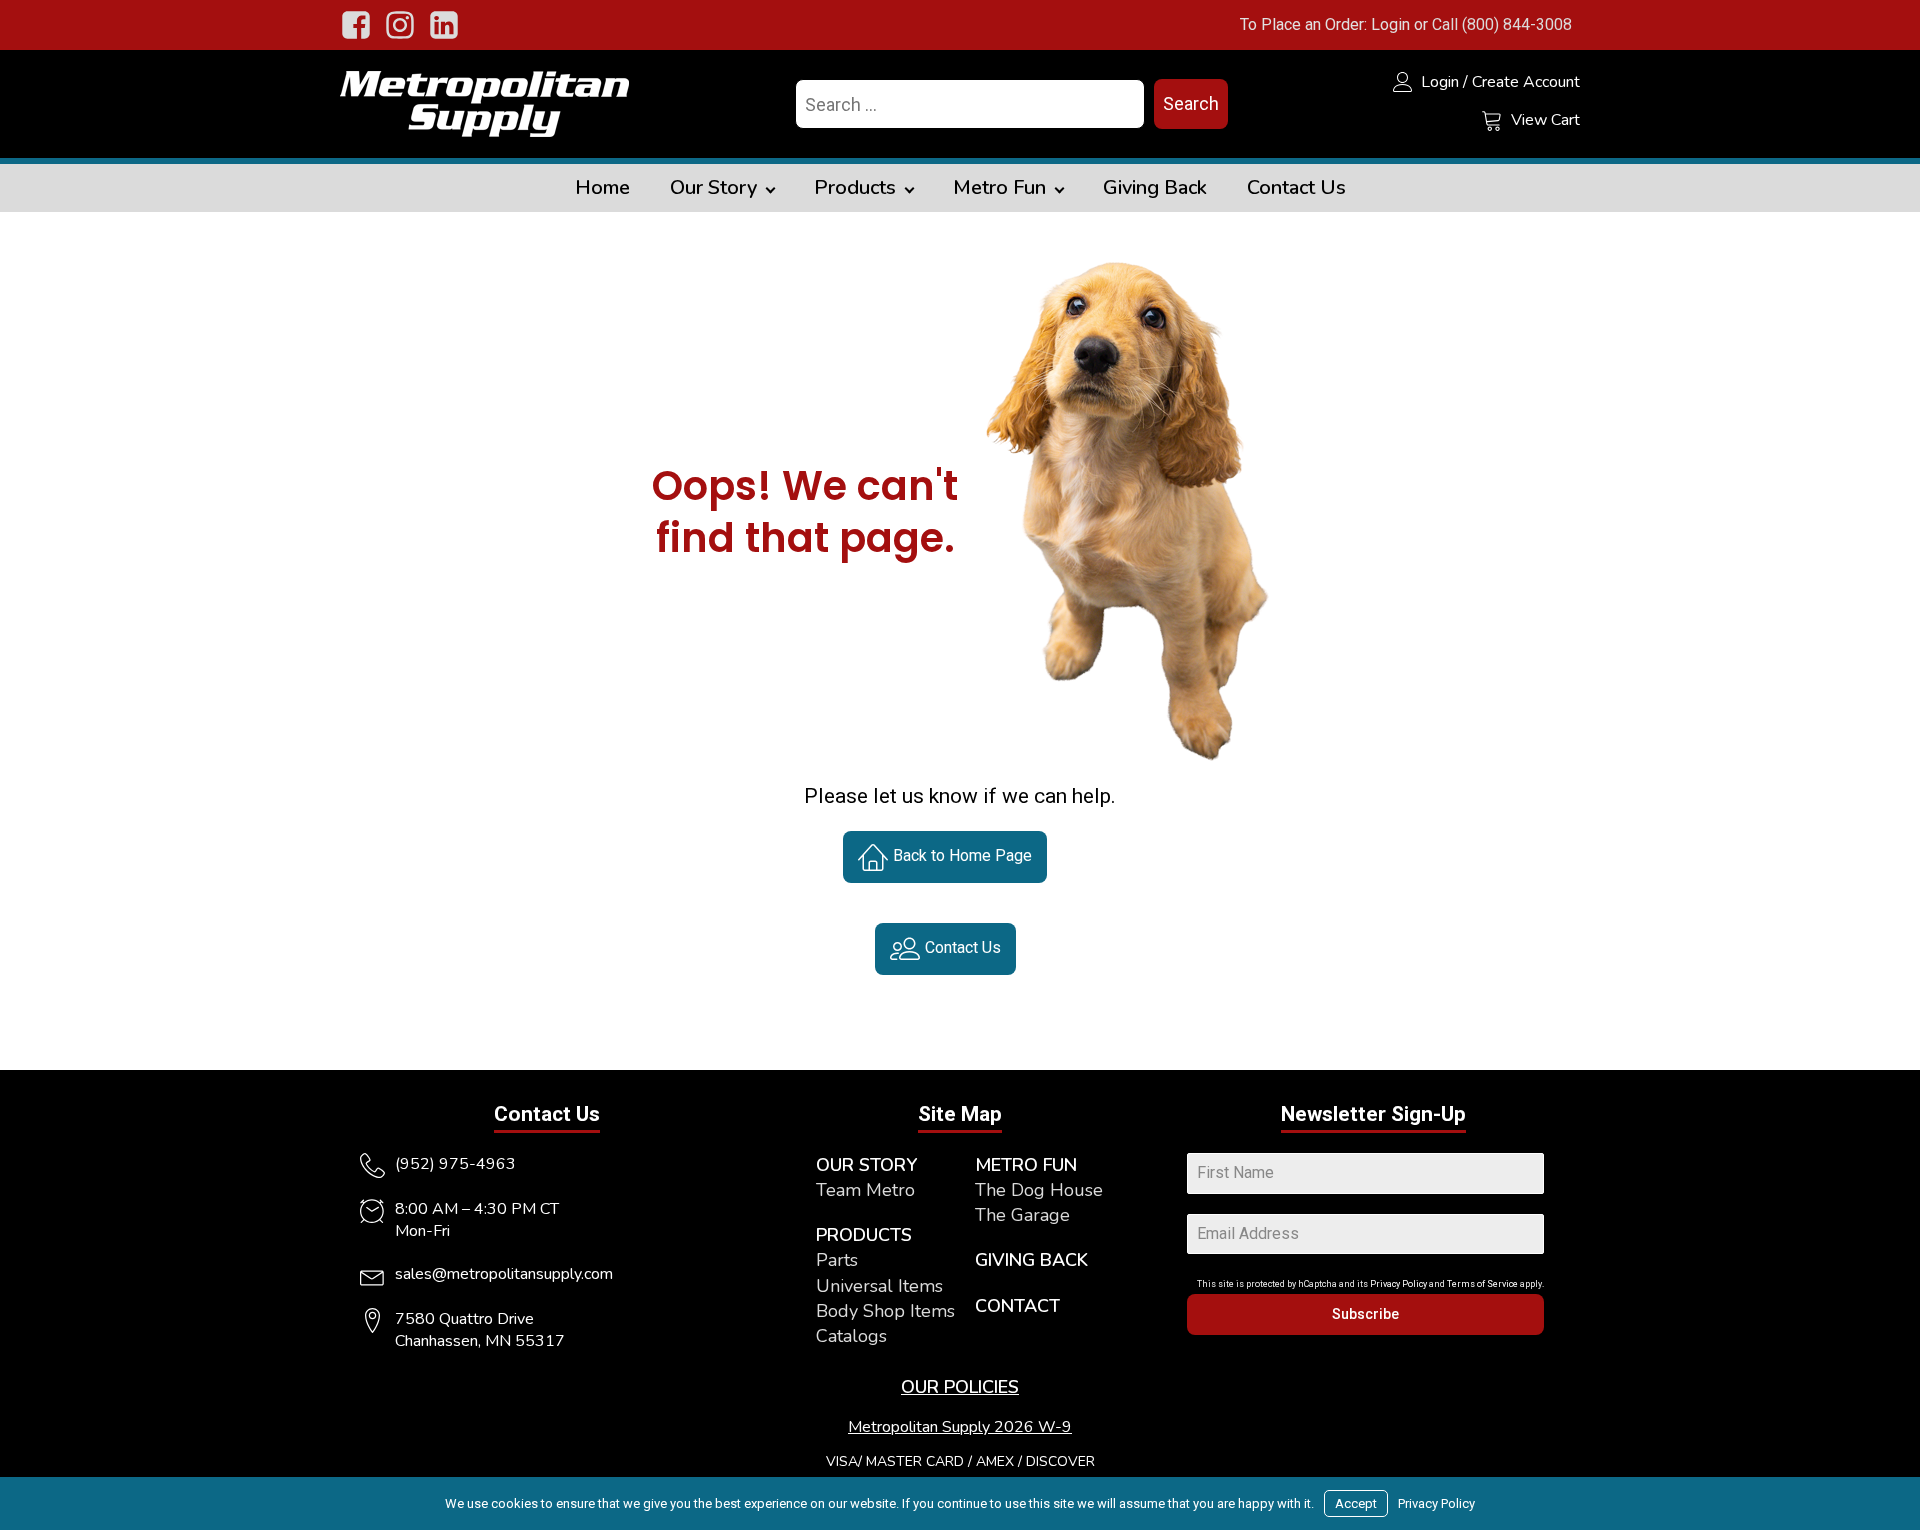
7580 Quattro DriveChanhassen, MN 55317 (480, 1330)
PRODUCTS (864, 1235)
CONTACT (1017, 1306)
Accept (1356, 1503)
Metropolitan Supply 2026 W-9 (960, 1427)
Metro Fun (999, 187)
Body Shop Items (885, 1311)
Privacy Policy (1398, 1284)
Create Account (1526, 82)
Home (602, 187)
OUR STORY (866, 1165)
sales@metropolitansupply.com (504, 1274)
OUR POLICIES (960, 1387)
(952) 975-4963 (455, 1164)
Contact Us (1296, 187)
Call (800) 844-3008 (1502, 24)
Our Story (713, 187)
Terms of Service (1482, 1284)
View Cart (1545, 120)
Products (855, 187)
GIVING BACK (1031, 1260)
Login (1390, 24)
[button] (945, 857)
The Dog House (1039, 1190)
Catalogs (851, 1336)
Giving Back (1155, 187)
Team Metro (865, 1190)
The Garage (1022, 1215)
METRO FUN (1026, 1165)
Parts (837, 1260)
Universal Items (879, 1286)
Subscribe (1365, 1314)
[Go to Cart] (1492, 123)
